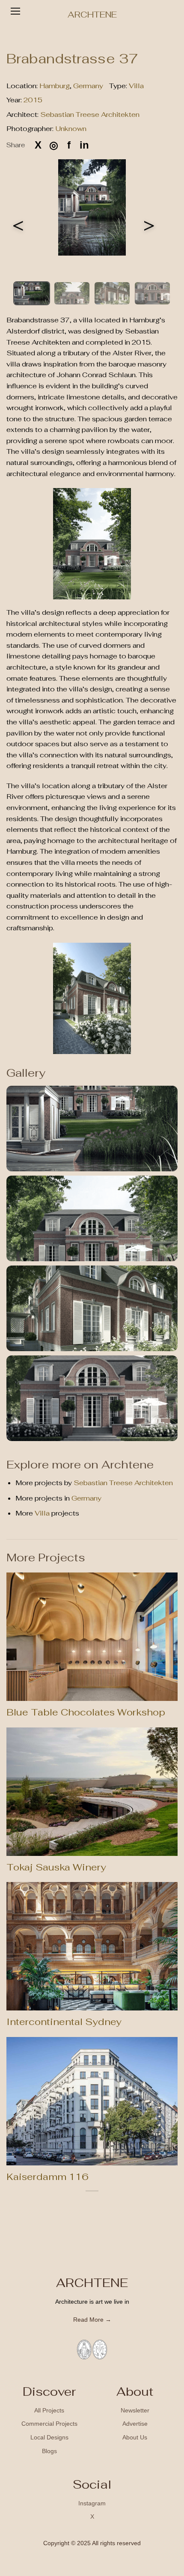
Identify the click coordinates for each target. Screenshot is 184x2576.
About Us (135, 2437)
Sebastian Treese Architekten (90, 115)
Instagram (92, 2503)
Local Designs (49, 2437)
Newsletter (135, 2410)
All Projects (49, 2410)
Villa (136, 86)
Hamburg (55, 86)
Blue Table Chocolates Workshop (86, 1712)
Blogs (49, 2451)
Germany (88, 86)
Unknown (71, 129)
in (84, 145)
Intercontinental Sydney (64, 2022)
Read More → (92, 2320)
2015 (33, 100)
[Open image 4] (92, 1398)
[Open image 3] (92, 1308)
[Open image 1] (92, 1129)
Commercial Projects (49, 2424)
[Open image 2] (92, 1218)
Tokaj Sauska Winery (56, 1867)
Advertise (135, 2424)
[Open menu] (15, 11)
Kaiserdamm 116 (47, 2177)
